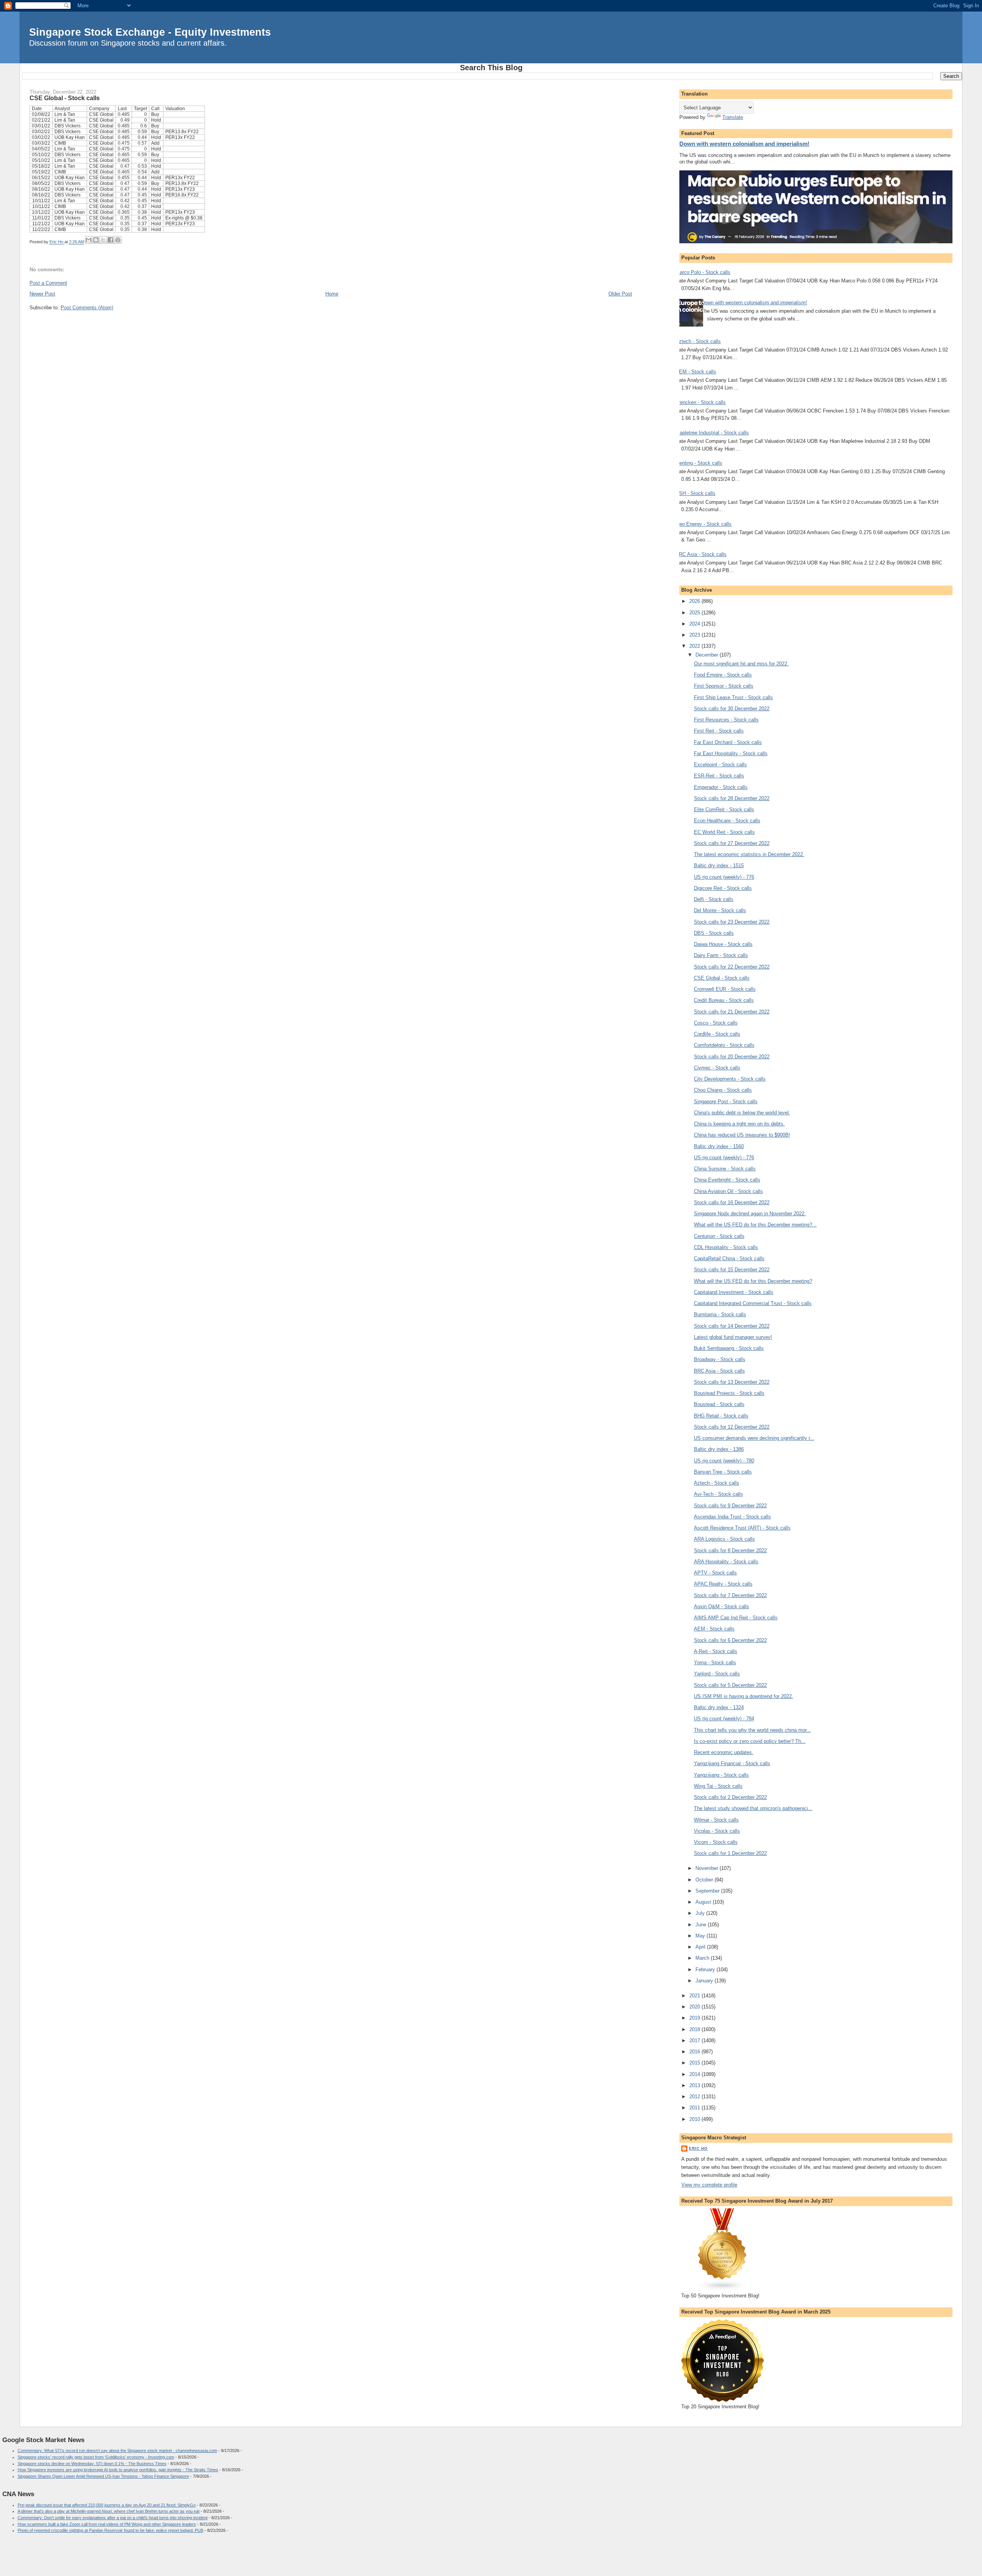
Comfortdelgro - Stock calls (724, 1045)
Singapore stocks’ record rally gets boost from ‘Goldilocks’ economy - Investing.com (96, 2457)
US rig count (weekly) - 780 (724, 1461)
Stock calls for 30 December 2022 (732, 709)
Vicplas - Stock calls (717, 1831)
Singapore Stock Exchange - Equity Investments (150, 32)
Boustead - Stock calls (719, 1404)
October (705, 1880)
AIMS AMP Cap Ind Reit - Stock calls (736, 1618)
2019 (695, 2018)
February (706, 1970)
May (701, 1936)
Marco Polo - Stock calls (703, 272)
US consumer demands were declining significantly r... (754, 1438)
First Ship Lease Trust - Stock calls (733, 697)
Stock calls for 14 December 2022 (732, 1326)
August (704, 1902)
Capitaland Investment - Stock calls (734, 1292)
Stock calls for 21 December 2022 (732, 1012)
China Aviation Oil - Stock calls (728, 1191)
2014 (695, 2074)
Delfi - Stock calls (714, 899)
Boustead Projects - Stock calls (729, 1393)
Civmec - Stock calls (717, 1068)
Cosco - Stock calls (716, 1023)
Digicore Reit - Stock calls (723, 888)
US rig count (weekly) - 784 (724, 1719)
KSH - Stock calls (695, 493)
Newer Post (42, 294)
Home (332, 294)
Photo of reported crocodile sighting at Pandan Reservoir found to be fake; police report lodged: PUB (110, 2530)
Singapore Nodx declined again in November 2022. (750, 1214)
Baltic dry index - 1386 (719, 1449)
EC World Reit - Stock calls (724, 832)
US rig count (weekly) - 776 (724, 877)
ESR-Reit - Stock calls (719, 776)
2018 (695, 2029)
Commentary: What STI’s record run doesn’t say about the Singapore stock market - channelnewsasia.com (117, 2451)
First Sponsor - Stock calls (724, 686)
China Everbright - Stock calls (727, 1180)
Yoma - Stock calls (715, 1663)
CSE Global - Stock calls (722, 978)
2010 (695, 2119)
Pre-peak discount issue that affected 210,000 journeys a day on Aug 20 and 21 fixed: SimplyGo (107, 2505)
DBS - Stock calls (714, 933)
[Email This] (89, 240)
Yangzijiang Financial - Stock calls (732, 1763)
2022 (695, 646)
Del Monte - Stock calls (720, 910)
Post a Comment (48, 283)
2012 (695, 2097)
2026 (695, 601)
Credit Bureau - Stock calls (724, 1000)
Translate (733, 117)
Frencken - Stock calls (701, 402)
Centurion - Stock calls (719, 1236)
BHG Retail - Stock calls (721, 1416)
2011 (695, 2108)
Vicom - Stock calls (716, 1842)
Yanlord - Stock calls (717, 1674)
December (708, 655)
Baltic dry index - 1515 (719, 866)
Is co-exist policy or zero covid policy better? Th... (750, 1741)
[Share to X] (103, 240)
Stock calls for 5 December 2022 (730, 1685)
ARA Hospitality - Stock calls (726, 1562)
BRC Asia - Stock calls (701, 554)
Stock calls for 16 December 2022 (732, 1202)
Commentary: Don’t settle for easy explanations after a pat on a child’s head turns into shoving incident (113, 2518)
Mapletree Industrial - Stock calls (712, 433)
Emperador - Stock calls (721, 787)
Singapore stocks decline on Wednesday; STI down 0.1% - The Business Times (92, 2464)
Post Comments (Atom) (87, 308)
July (701, 1913)
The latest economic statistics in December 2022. (749, 854)
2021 (695, 1996)
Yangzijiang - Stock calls (721, 1775)
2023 (695, 635)
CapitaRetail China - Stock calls (729, 1258)
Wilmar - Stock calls (716, 1820)
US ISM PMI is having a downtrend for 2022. (744, 1696)
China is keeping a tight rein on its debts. (739, 1124)
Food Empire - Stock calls (723, 675)
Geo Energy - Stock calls (704, 524)
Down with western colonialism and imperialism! (744, 144)
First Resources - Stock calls (726, 720)
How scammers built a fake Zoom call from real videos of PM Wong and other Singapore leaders (107, 2524)
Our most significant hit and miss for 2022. (741, 664)
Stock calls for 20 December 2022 (732, 1057)
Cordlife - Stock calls (717, 1034)
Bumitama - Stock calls (720, 1314)
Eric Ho (698, 2148)
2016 (695, 2052)
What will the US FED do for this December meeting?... (755, 1225)
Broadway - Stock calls (720, 1359)
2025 (695, 613)
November (708, 1868)
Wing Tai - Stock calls (718, 1786)
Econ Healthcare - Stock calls (727, 821)
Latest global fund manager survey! (733, 1337)
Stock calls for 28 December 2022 (732, 798)
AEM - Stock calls (696, 372)
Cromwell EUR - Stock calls (725, 989)
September (708, 1891)
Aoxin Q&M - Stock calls (722, 1606)
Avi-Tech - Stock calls (718, 1494)
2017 (695, 2041)
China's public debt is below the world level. (742, 1113)
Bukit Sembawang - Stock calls (729, 1348)
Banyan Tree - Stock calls (723, 1472)
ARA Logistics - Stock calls (724, 1539)
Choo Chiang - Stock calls (723, 1090)
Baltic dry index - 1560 (719, 1146)
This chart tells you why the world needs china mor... (752, 1730)
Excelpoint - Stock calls (720, 765)
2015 (695, 2063)
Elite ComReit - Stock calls (724, 809)
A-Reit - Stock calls (716, 1651)
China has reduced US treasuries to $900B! (742, 1135)
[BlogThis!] (96, 240)
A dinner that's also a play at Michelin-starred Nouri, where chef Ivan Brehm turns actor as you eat (109, 2511)
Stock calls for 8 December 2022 (730, 1550)
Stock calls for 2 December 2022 (730, 1797)
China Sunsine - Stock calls (725, 1169)
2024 (695, 624)
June (702, 1925)
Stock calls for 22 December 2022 (732, 967)
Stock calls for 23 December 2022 (732, 922)
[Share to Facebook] (110, 240)
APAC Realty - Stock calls (723, 1584)
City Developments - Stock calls (730, 1079)
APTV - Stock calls (715, 1573)
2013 (695, 2085)
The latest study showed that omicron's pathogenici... (753, 1808)
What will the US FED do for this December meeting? (753, 1281)
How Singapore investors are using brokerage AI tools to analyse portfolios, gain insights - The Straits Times (118, 2470)
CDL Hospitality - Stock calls (726, 1247)
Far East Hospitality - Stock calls (731, 753)
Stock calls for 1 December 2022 (730, 1853)
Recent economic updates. (724, 1752)
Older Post (620, 294)
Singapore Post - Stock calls (726, 1102)
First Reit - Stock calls (719, 731)
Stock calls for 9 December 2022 (730, 1506)
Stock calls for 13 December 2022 (732, 1382)
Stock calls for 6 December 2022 (730, 1640)
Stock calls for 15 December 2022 (732, 1270)
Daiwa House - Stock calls (723, 944)
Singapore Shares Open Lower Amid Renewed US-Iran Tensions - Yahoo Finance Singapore (103, 2476)
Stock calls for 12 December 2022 (732, 1427)
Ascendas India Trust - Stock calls (732, 1517)
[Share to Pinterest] (118, 240)
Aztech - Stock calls (698, 341)
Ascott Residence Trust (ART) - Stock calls (742, 1528)
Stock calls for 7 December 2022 (730, 1595)
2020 (695, 2007)
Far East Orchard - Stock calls (728, 742)
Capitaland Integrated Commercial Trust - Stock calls (753, 1303)
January (705, 1981)
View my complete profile (709, 2185)
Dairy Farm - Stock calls (721, 955)
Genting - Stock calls (699, 463)
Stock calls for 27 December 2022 (732, 843)
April (701, 1947)
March (703, 1958)
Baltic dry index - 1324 (719, 1707)
